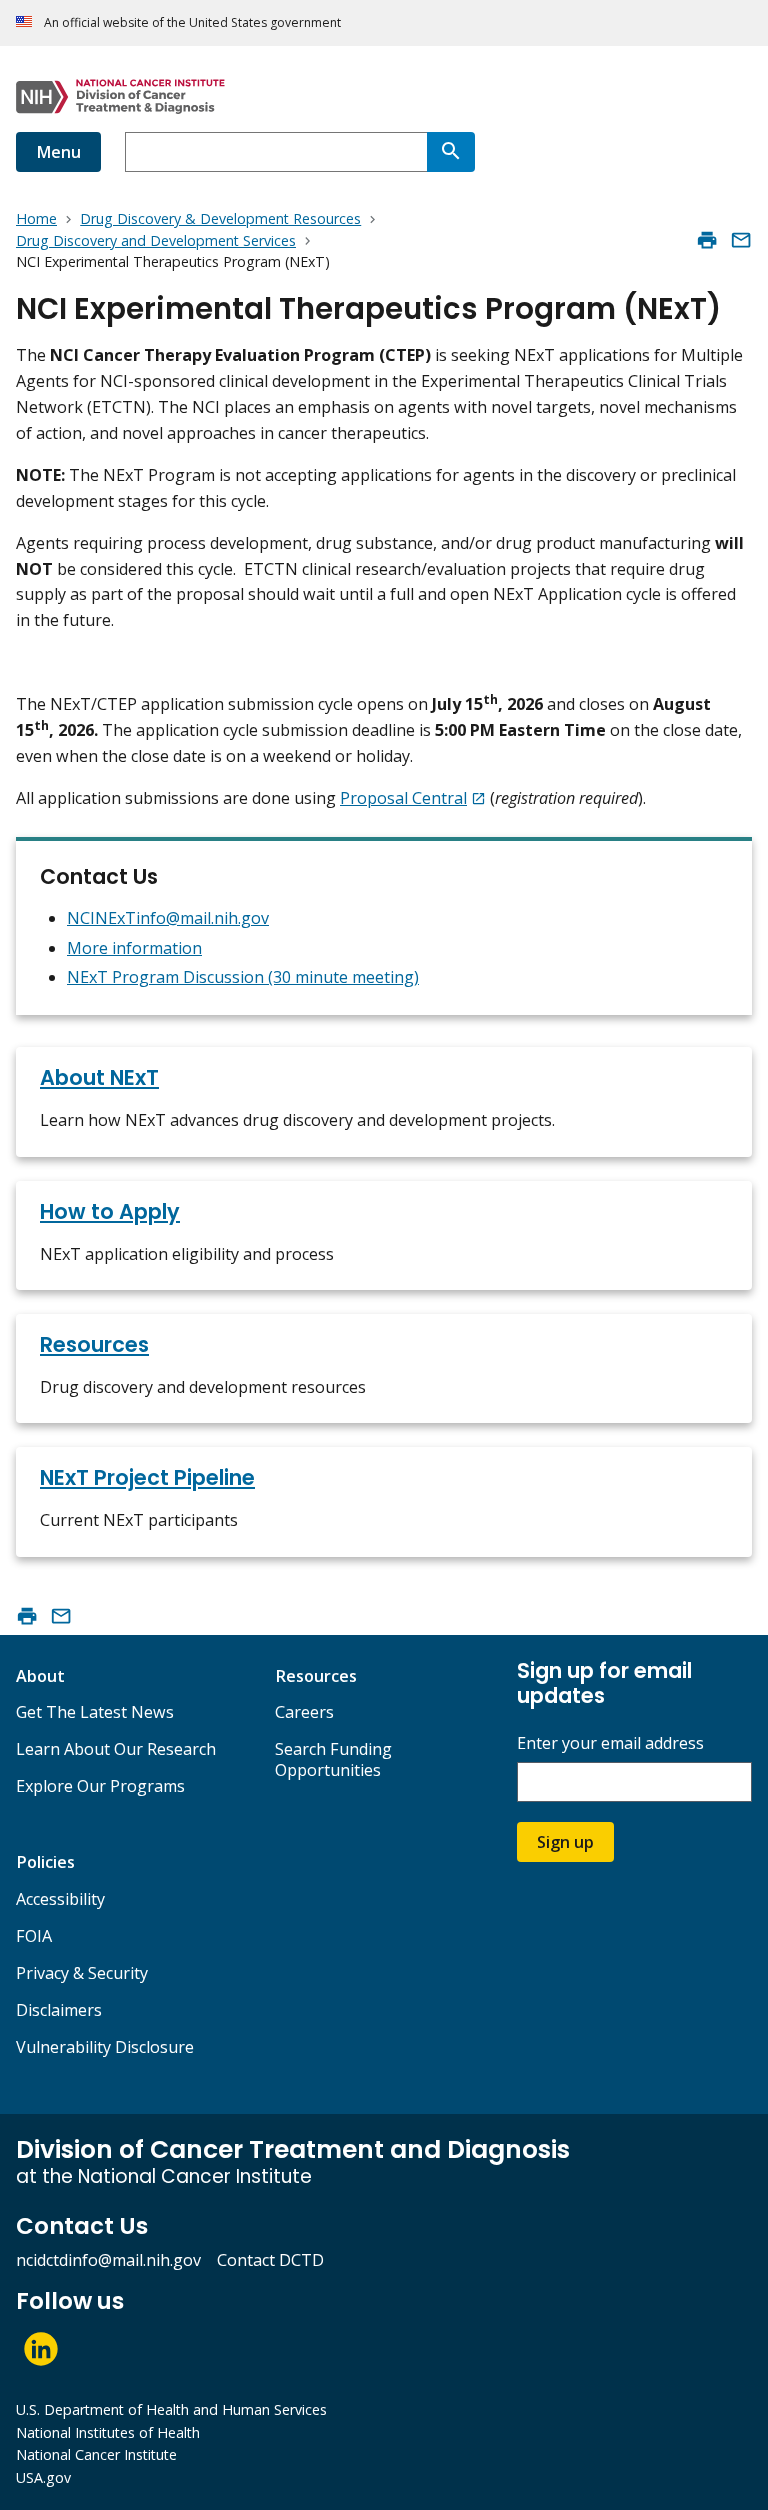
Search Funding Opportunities (333, 1759)
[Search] (451, 152)
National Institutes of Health (108, 2432)
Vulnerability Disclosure (105, 2047)
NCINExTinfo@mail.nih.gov (168, 918)
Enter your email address (610, 1743)
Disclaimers (59, 2010)
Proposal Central (403, 798)
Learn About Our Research (116, 1749)
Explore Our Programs (100, 1786)
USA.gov (43, 2477)
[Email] (741, 240)
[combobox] (276, 152)
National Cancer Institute (96, 2454)
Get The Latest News (95, 1712)
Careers (304, 1712)
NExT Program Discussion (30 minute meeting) (243, 977)
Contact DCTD (270, 2260)
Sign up (565, 1842)
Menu (58, 152)
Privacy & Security (82, 1973)
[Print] (707, 240)
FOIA (34, 1936)
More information (134, 948)
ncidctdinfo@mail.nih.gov (108, 2260)
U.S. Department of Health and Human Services (171, 2409)
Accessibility (60, 1899)
